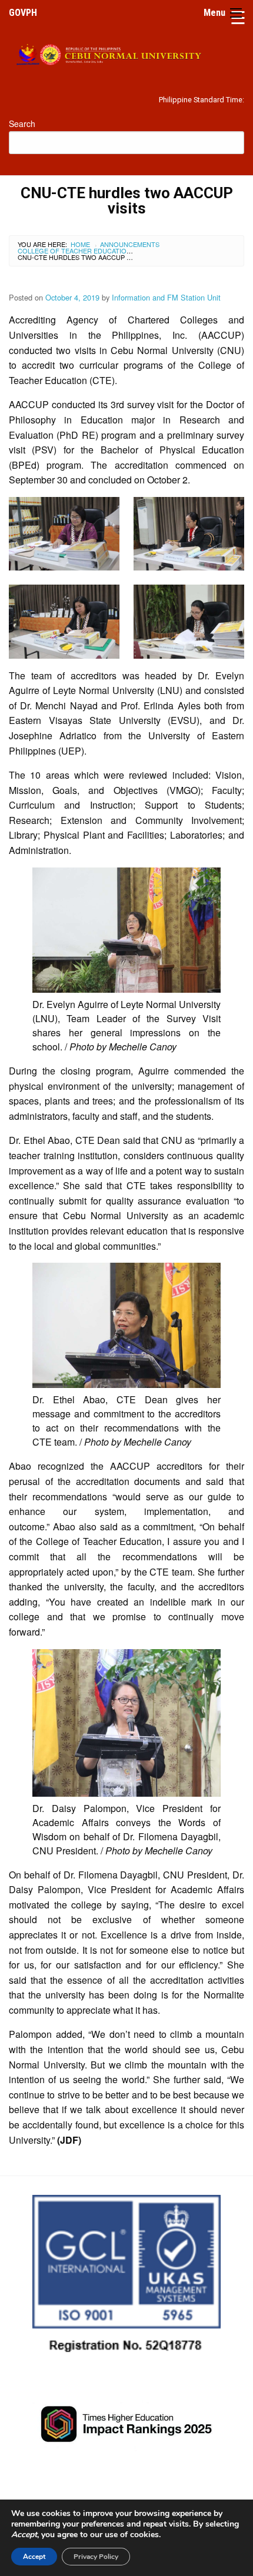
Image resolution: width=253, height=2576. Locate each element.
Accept (34, 2557)
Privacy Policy (96, 2557)
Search (22, 124)
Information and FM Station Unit (166, 297)
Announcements (130, 244)
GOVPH (23, 13)
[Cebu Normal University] (126, 53)
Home (80, 244)
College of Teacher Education (74, 251)
